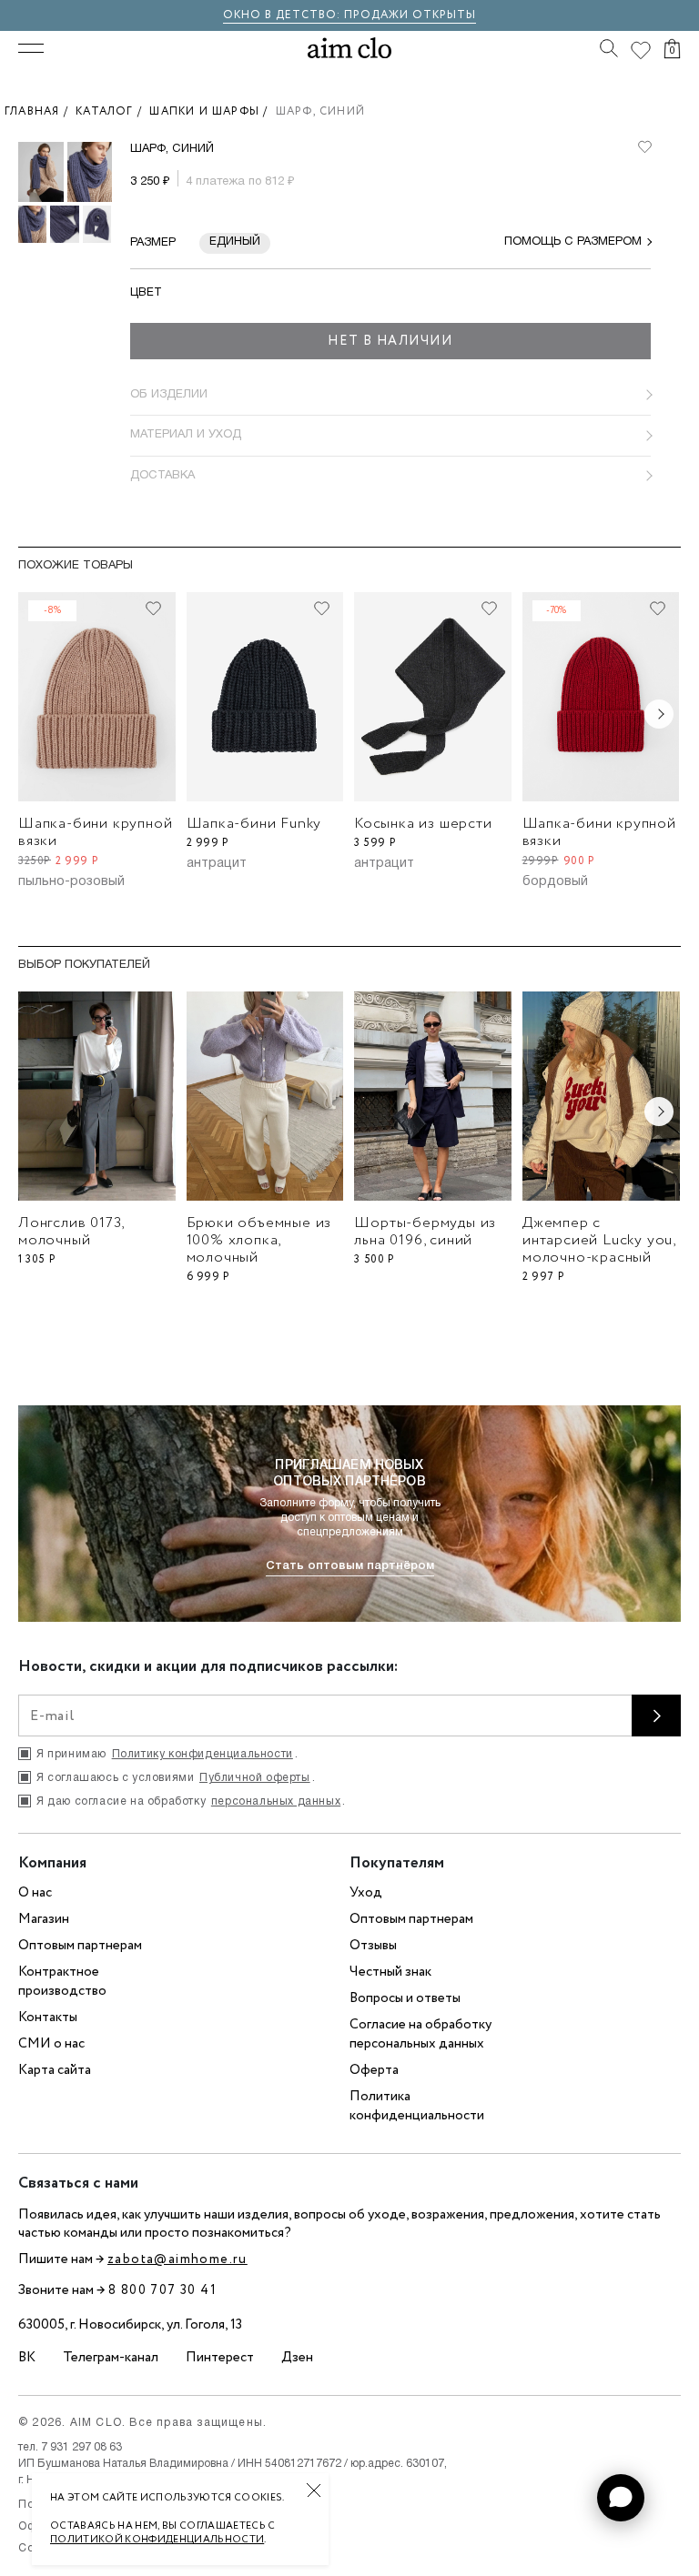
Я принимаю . (167, 1754)
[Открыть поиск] (609, 48)
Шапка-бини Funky (254, 824)
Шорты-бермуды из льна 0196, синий (425, 1232)
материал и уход (186, 435)
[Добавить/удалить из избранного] (154, 609)
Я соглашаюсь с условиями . (176, 1778)
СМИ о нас (51, 2044)
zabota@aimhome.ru (177, 2259)
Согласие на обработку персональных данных (420, 2034)
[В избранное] (644, 147)
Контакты (48, 2018)
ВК (27, 2358)
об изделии (169, 395)
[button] (621, 2498)
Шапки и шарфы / (212, 111)
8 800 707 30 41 (162, 2290)
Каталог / (112, 111)
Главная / (40, 111)
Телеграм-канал (111, 2358)
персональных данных (276, 1801)
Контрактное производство (62, 1982)
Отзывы (373, 1946)
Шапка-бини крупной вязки (95, 832)
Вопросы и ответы (405, 1998)
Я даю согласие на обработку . (191, 1801)
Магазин (44, 1919)
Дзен (297, 2358)
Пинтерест (220, 2358)
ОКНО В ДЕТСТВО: (284, 15)
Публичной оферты (255, 1778)
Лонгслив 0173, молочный (71, 1232)
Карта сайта (55, 2070)
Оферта (374, 2070)
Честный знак (390, 1972)
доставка (162, 476)
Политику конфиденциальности (203, 1754)
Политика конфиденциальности (417, 2106)
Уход (366, 1893)
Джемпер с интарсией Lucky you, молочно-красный (599, 1240)
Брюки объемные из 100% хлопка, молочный (259, 1240)
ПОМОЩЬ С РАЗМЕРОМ (573, 242)
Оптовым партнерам (80, 1946)
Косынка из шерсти (423, 824)
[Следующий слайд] (659, 714)
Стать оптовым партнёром (350, 1566)
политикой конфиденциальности (157, 2540)
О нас (35, 1893)
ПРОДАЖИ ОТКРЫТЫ (410, 15)
